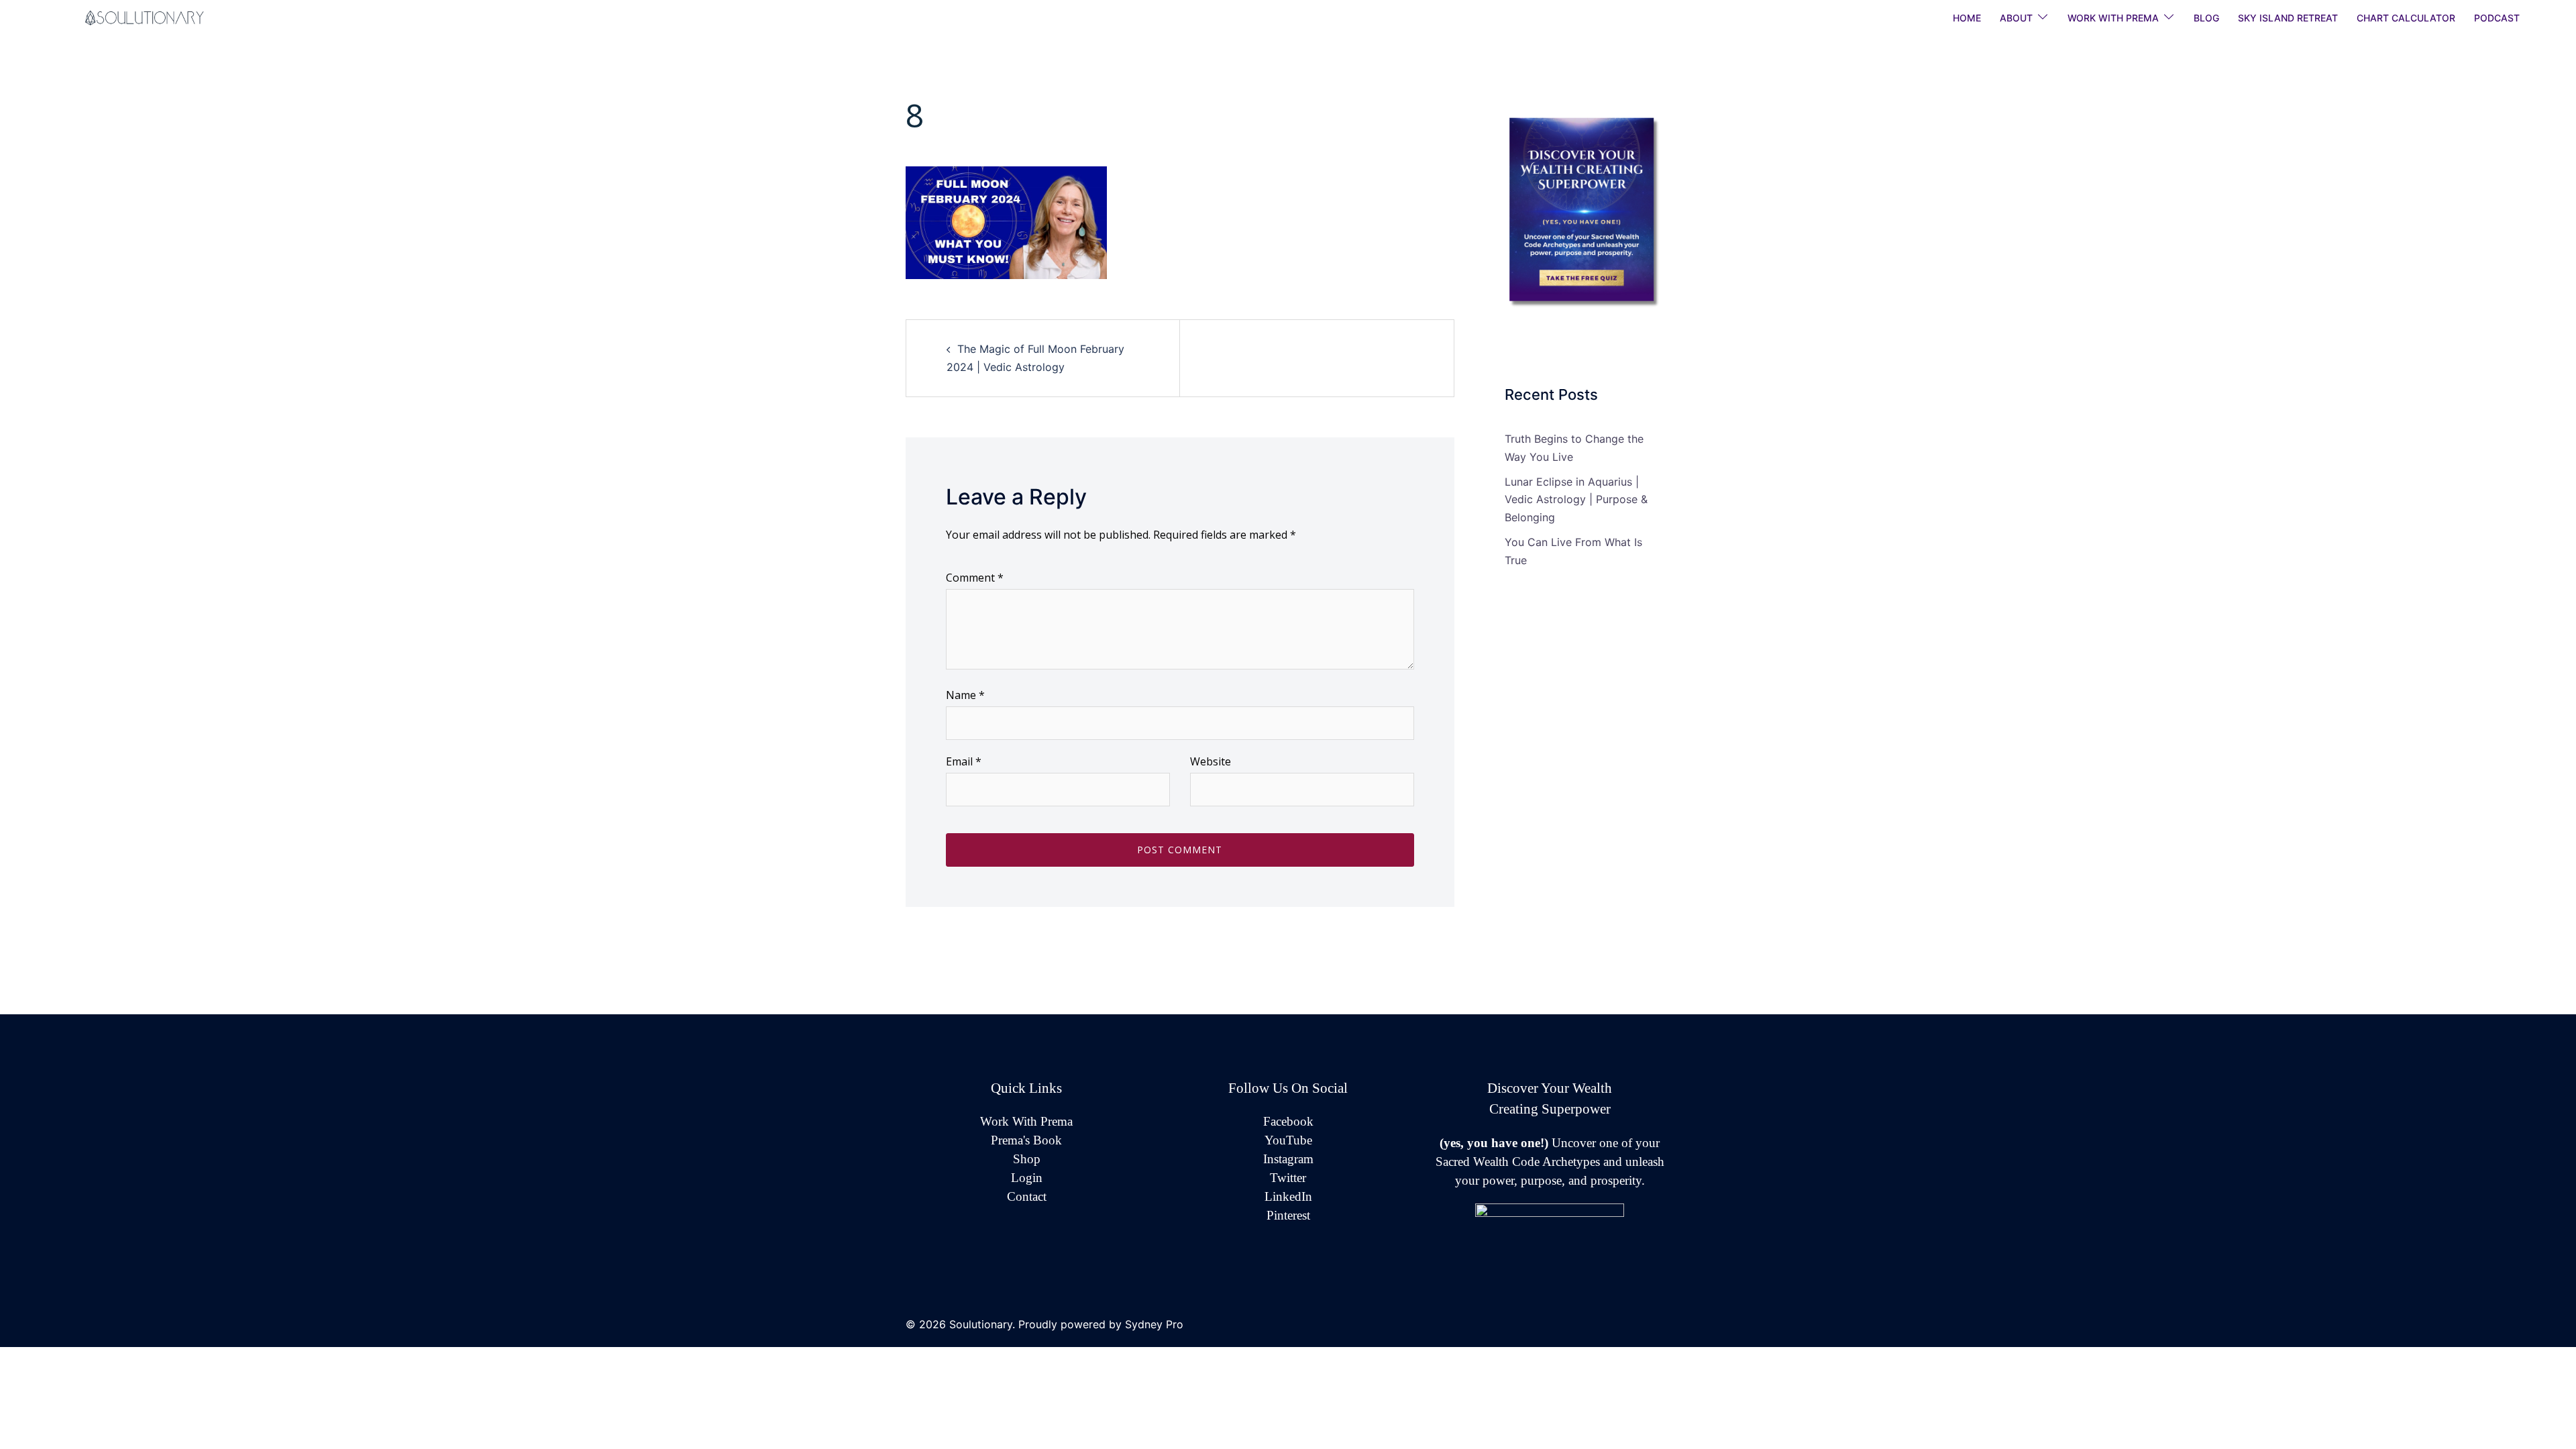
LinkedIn (1288, 1196)
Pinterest (1288, 1215)
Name (965, 695)
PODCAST (2497, 18)
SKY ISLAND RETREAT (2288, 18)
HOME (1967, 18)
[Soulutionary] (161, 17)
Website (1211, 761)
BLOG (2206, 18)
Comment (975, 578)
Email (964, 761)
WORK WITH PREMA (2113, 18)
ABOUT (2016, 18)
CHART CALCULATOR (2406, 18)
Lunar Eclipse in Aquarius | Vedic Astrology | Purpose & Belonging (1576, 500)
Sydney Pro (1154, 1324)
